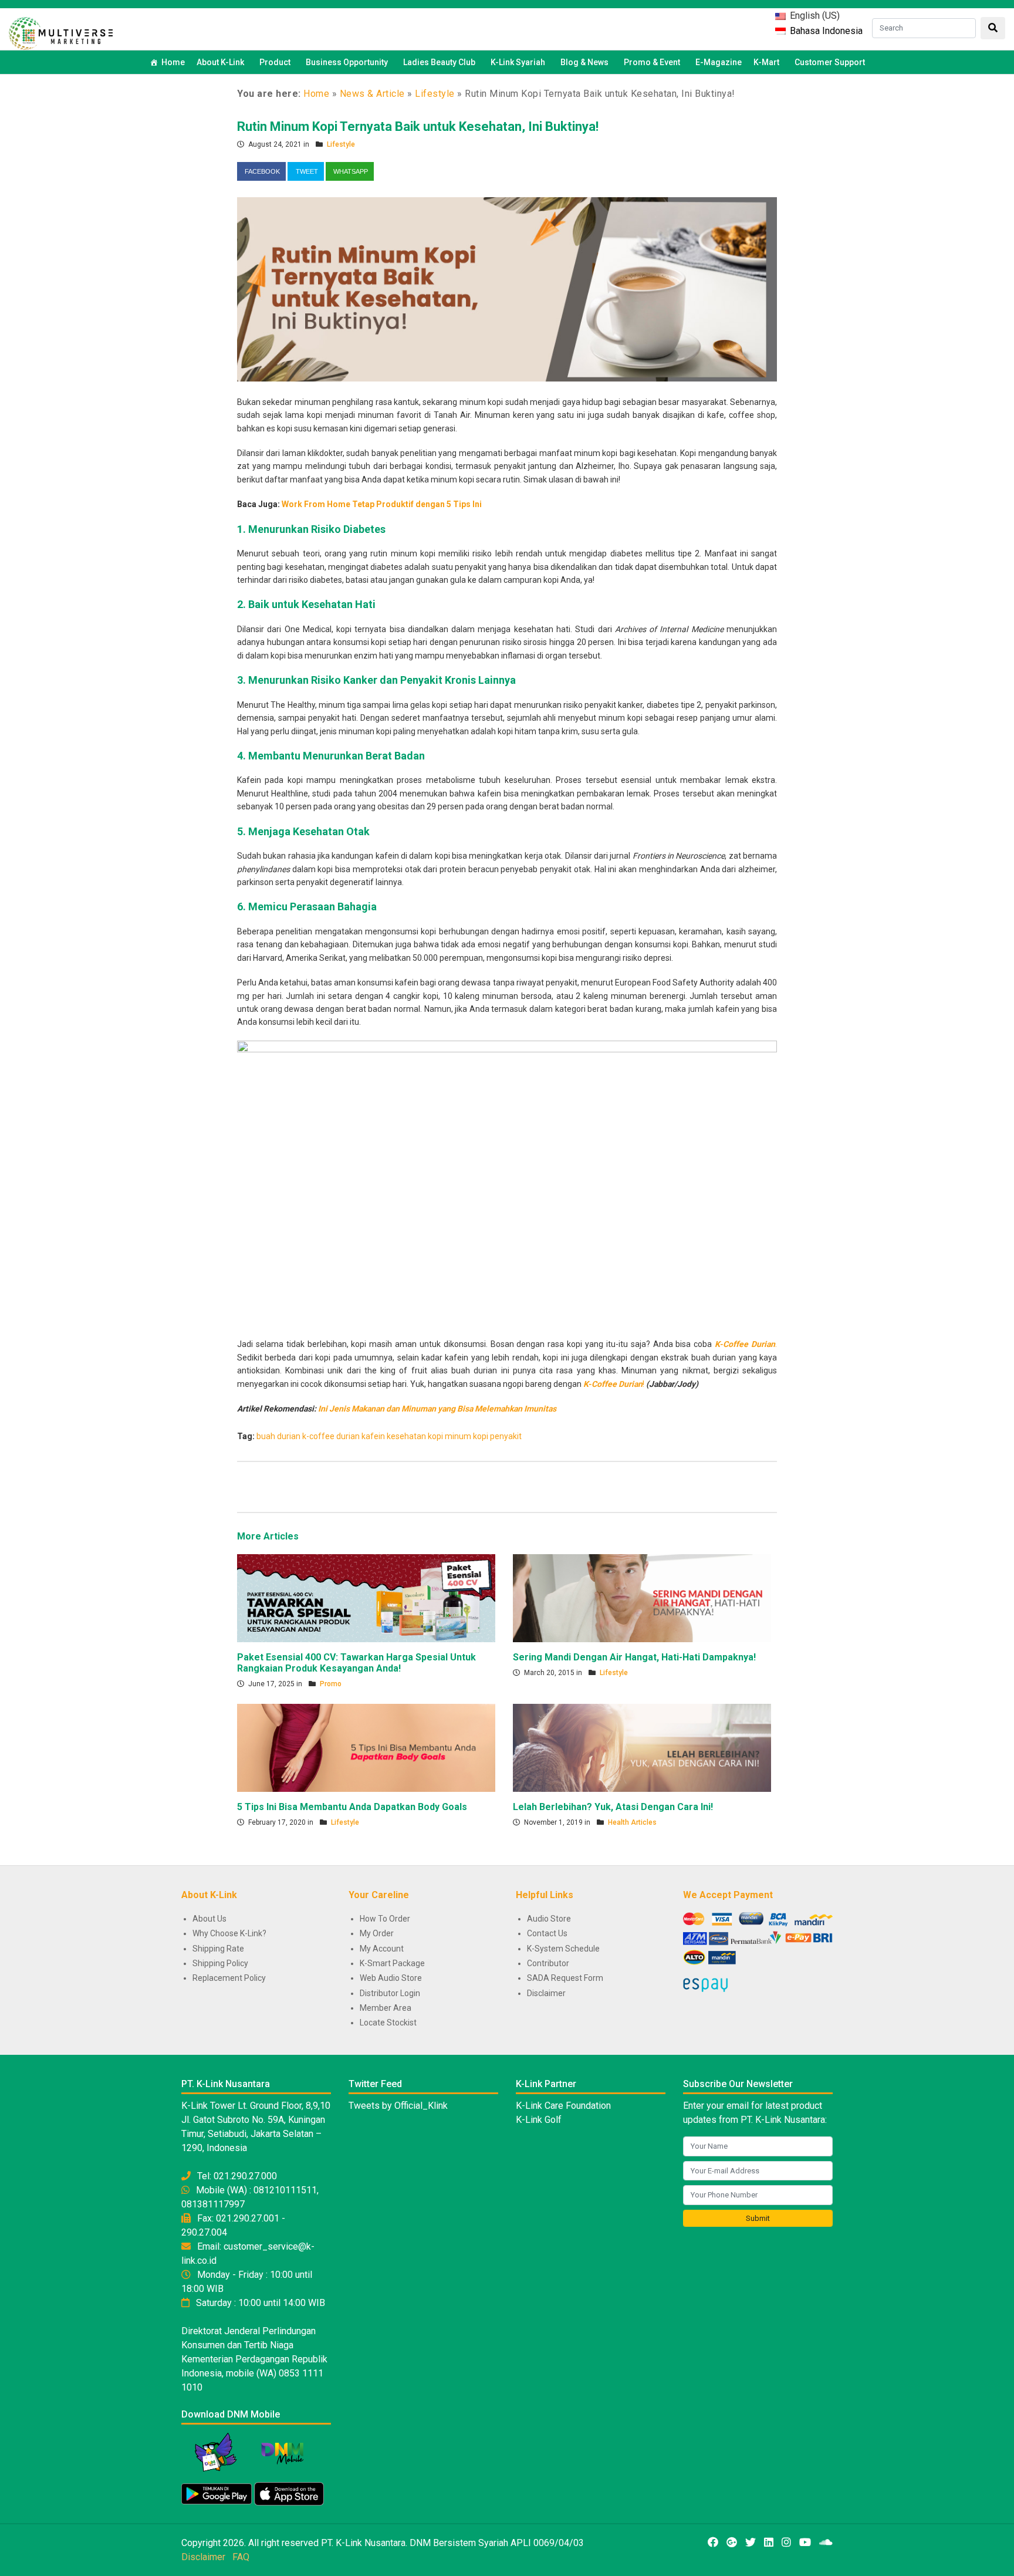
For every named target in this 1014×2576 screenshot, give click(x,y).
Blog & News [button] (584, 62)
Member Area (386, 2008)
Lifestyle (435, 94)
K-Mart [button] (766, 62)
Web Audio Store (391, 1978)
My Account (382, 1949)
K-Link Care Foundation (563, 2106)
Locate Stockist (388, 2023)
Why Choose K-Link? (229, 1933)
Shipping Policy (220, 1963)
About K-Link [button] (220, 62)
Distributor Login (390, 1993)
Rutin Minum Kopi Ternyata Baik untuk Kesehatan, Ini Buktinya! (418, 126)
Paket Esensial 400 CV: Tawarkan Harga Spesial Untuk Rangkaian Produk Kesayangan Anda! (356, 1663)
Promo (331, 1684)
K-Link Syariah (518, 62)
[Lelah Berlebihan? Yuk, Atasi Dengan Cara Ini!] (642, 1747)
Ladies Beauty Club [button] (439, 62)
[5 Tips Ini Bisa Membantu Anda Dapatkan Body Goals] (366, 1747)
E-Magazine (719, 62)
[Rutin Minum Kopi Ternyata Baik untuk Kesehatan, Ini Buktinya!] (507, 289)
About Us (209, 1919)
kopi (435, 1436)
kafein (373, 1436)
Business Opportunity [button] (347, 62)
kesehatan (406, 1436)
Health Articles (632, 1822)
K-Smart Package (392, 1963)
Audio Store (549, 1919)
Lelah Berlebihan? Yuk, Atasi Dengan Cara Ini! (613, 1807)
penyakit (506, 1436)
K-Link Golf (539, 2120)
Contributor (548, 1963)
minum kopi (467, 1436)
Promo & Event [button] (652, 62)
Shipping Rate (218, 1949)
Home (173, 62)
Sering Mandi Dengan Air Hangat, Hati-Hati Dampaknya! (634, 1657)
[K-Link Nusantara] (61, 32)
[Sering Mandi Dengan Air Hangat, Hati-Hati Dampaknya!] (642, 1597)
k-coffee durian (331, 1436)
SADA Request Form (565, 1978)
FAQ (241, 2557)
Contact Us (547, 1933)
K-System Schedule (563, 1949)
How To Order (385, 1919)
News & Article (372, 94)
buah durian (278, 1436)
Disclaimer (546, 1993)
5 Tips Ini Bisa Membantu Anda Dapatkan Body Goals (352, 1807)
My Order (377, 1933)
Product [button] (275, 62)
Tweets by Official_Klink (398, 2106)
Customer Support (830, 62)
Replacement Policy (229, 1978)
